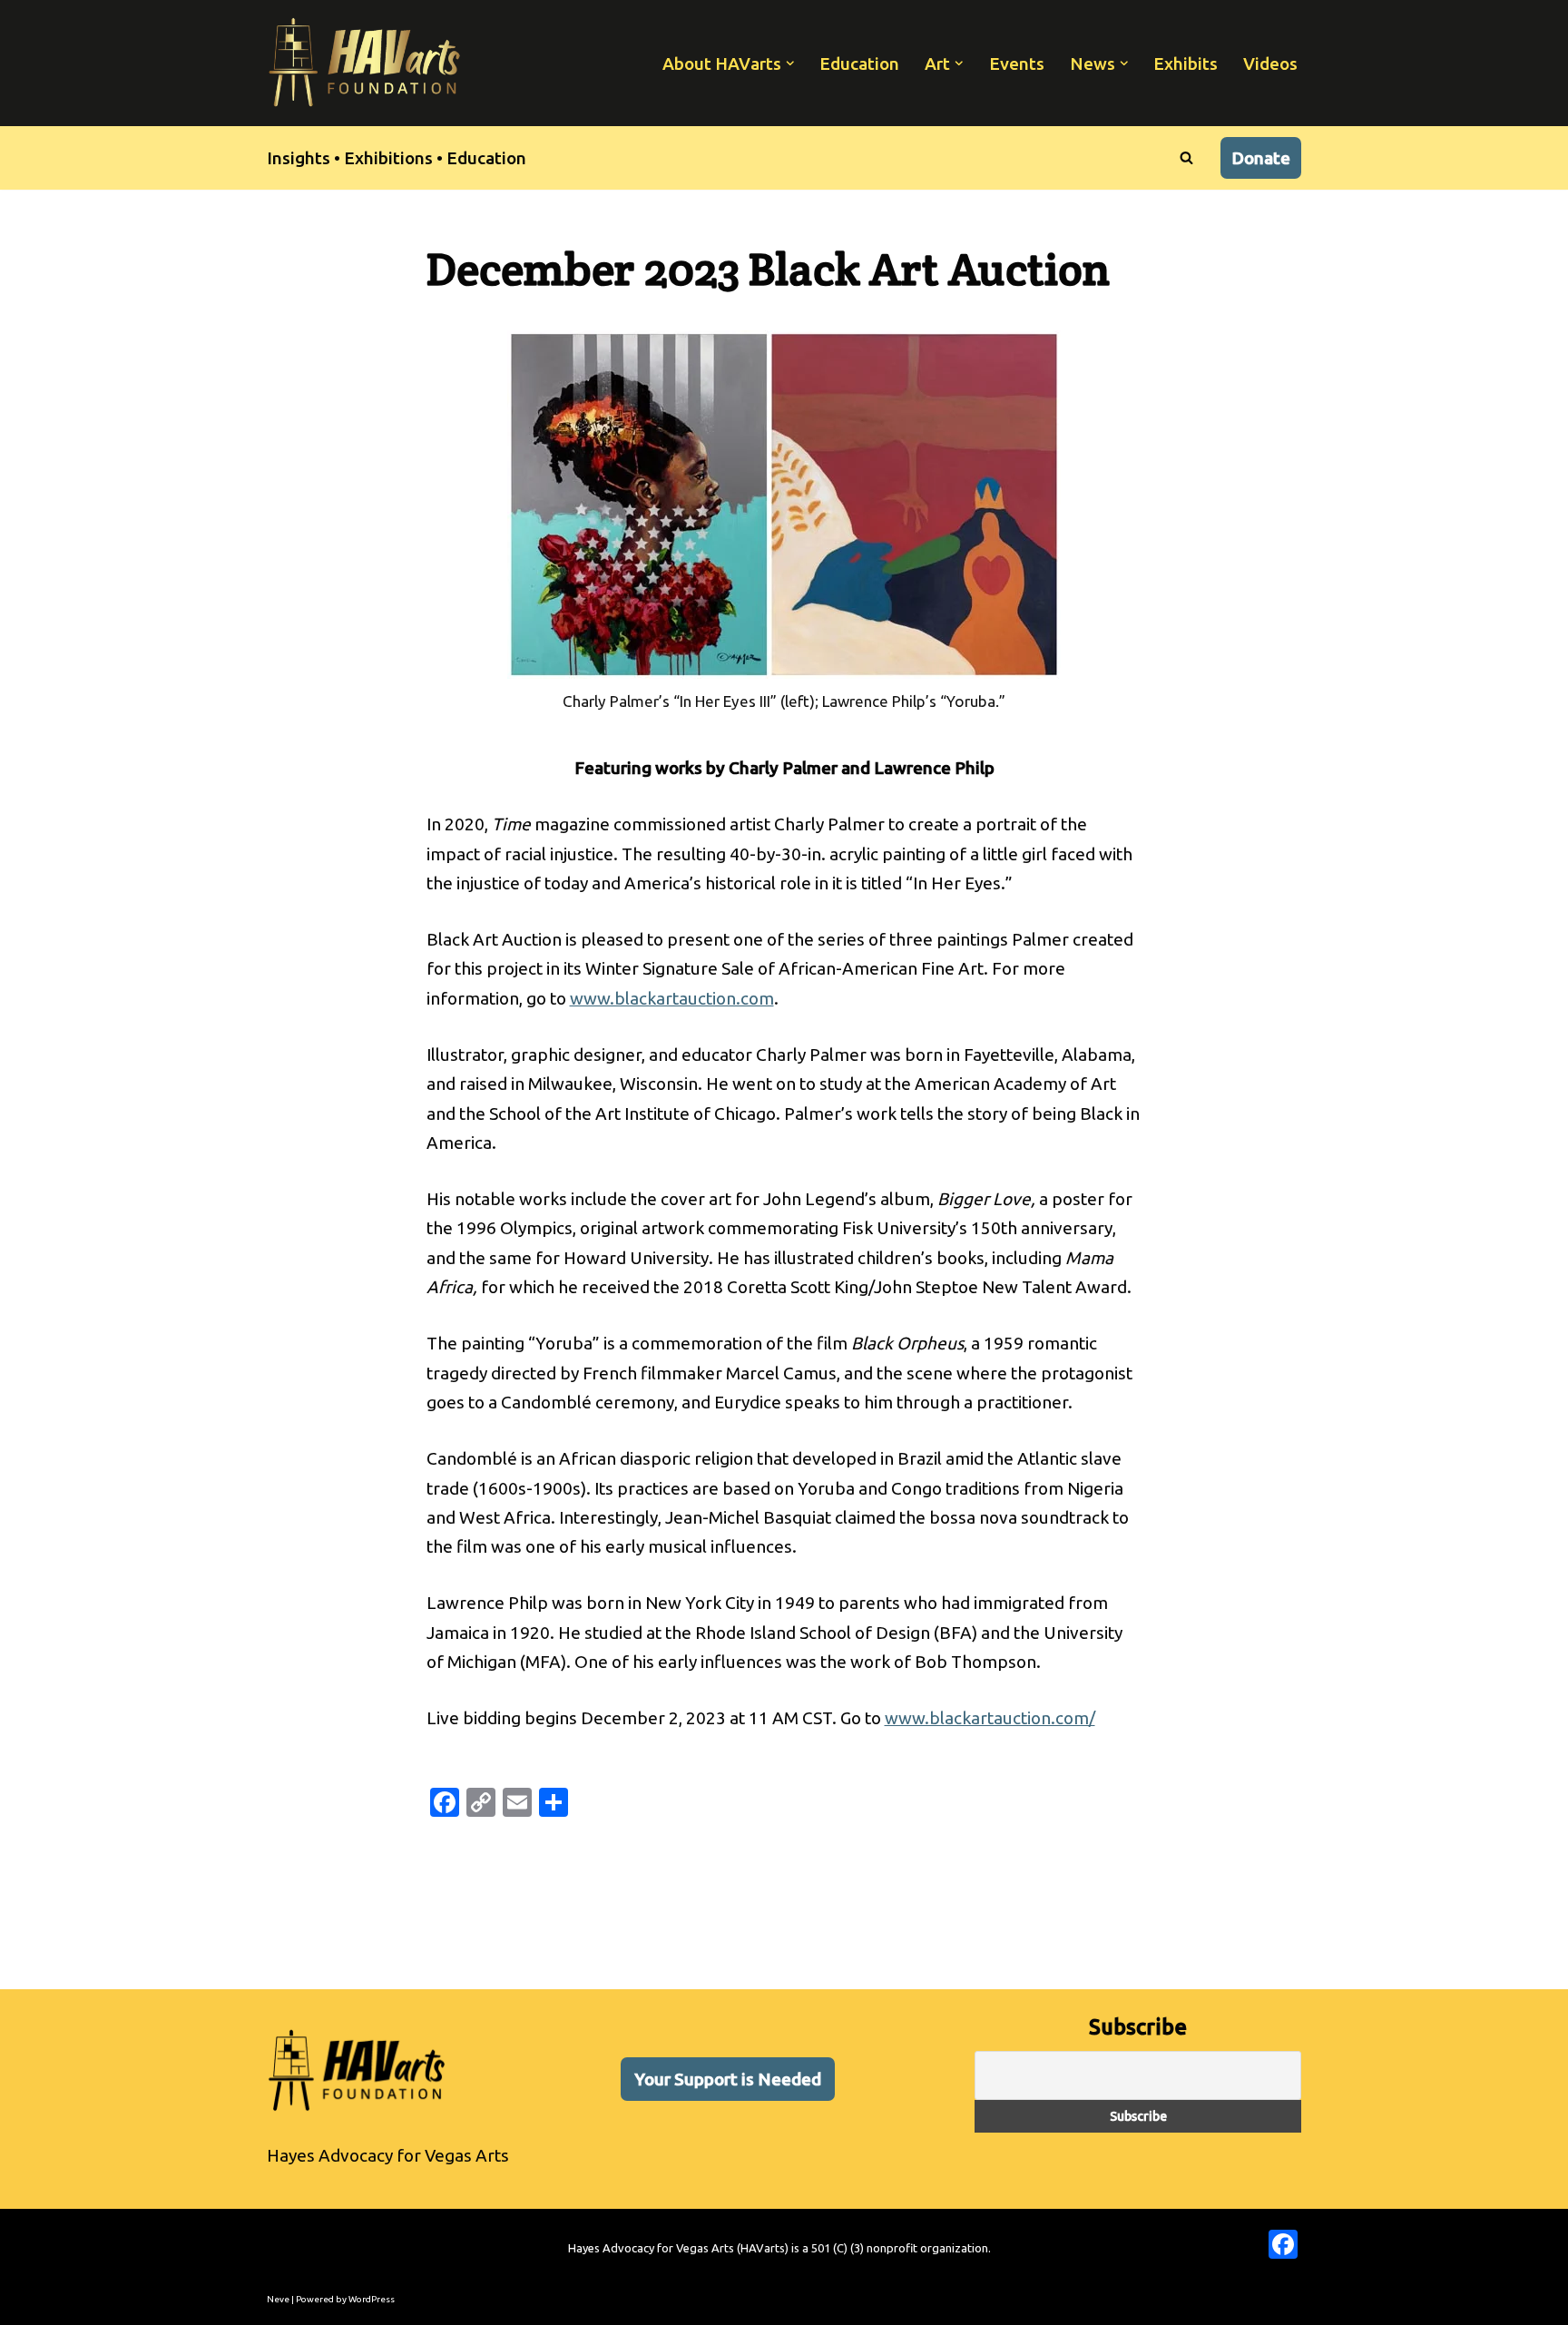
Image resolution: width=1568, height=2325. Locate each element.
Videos (1270, 64)
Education (859, 64)
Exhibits (1186, 64)
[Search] (1186, 157)
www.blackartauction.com (672, 998)
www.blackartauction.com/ (990, 1718)
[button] (790, 64)
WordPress (372, 2299)
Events (1017, 64)
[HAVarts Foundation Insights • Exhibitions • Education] (365, 63)
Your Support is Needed (728, 2079)
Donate (1261, 158)
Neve (278, 2299)
